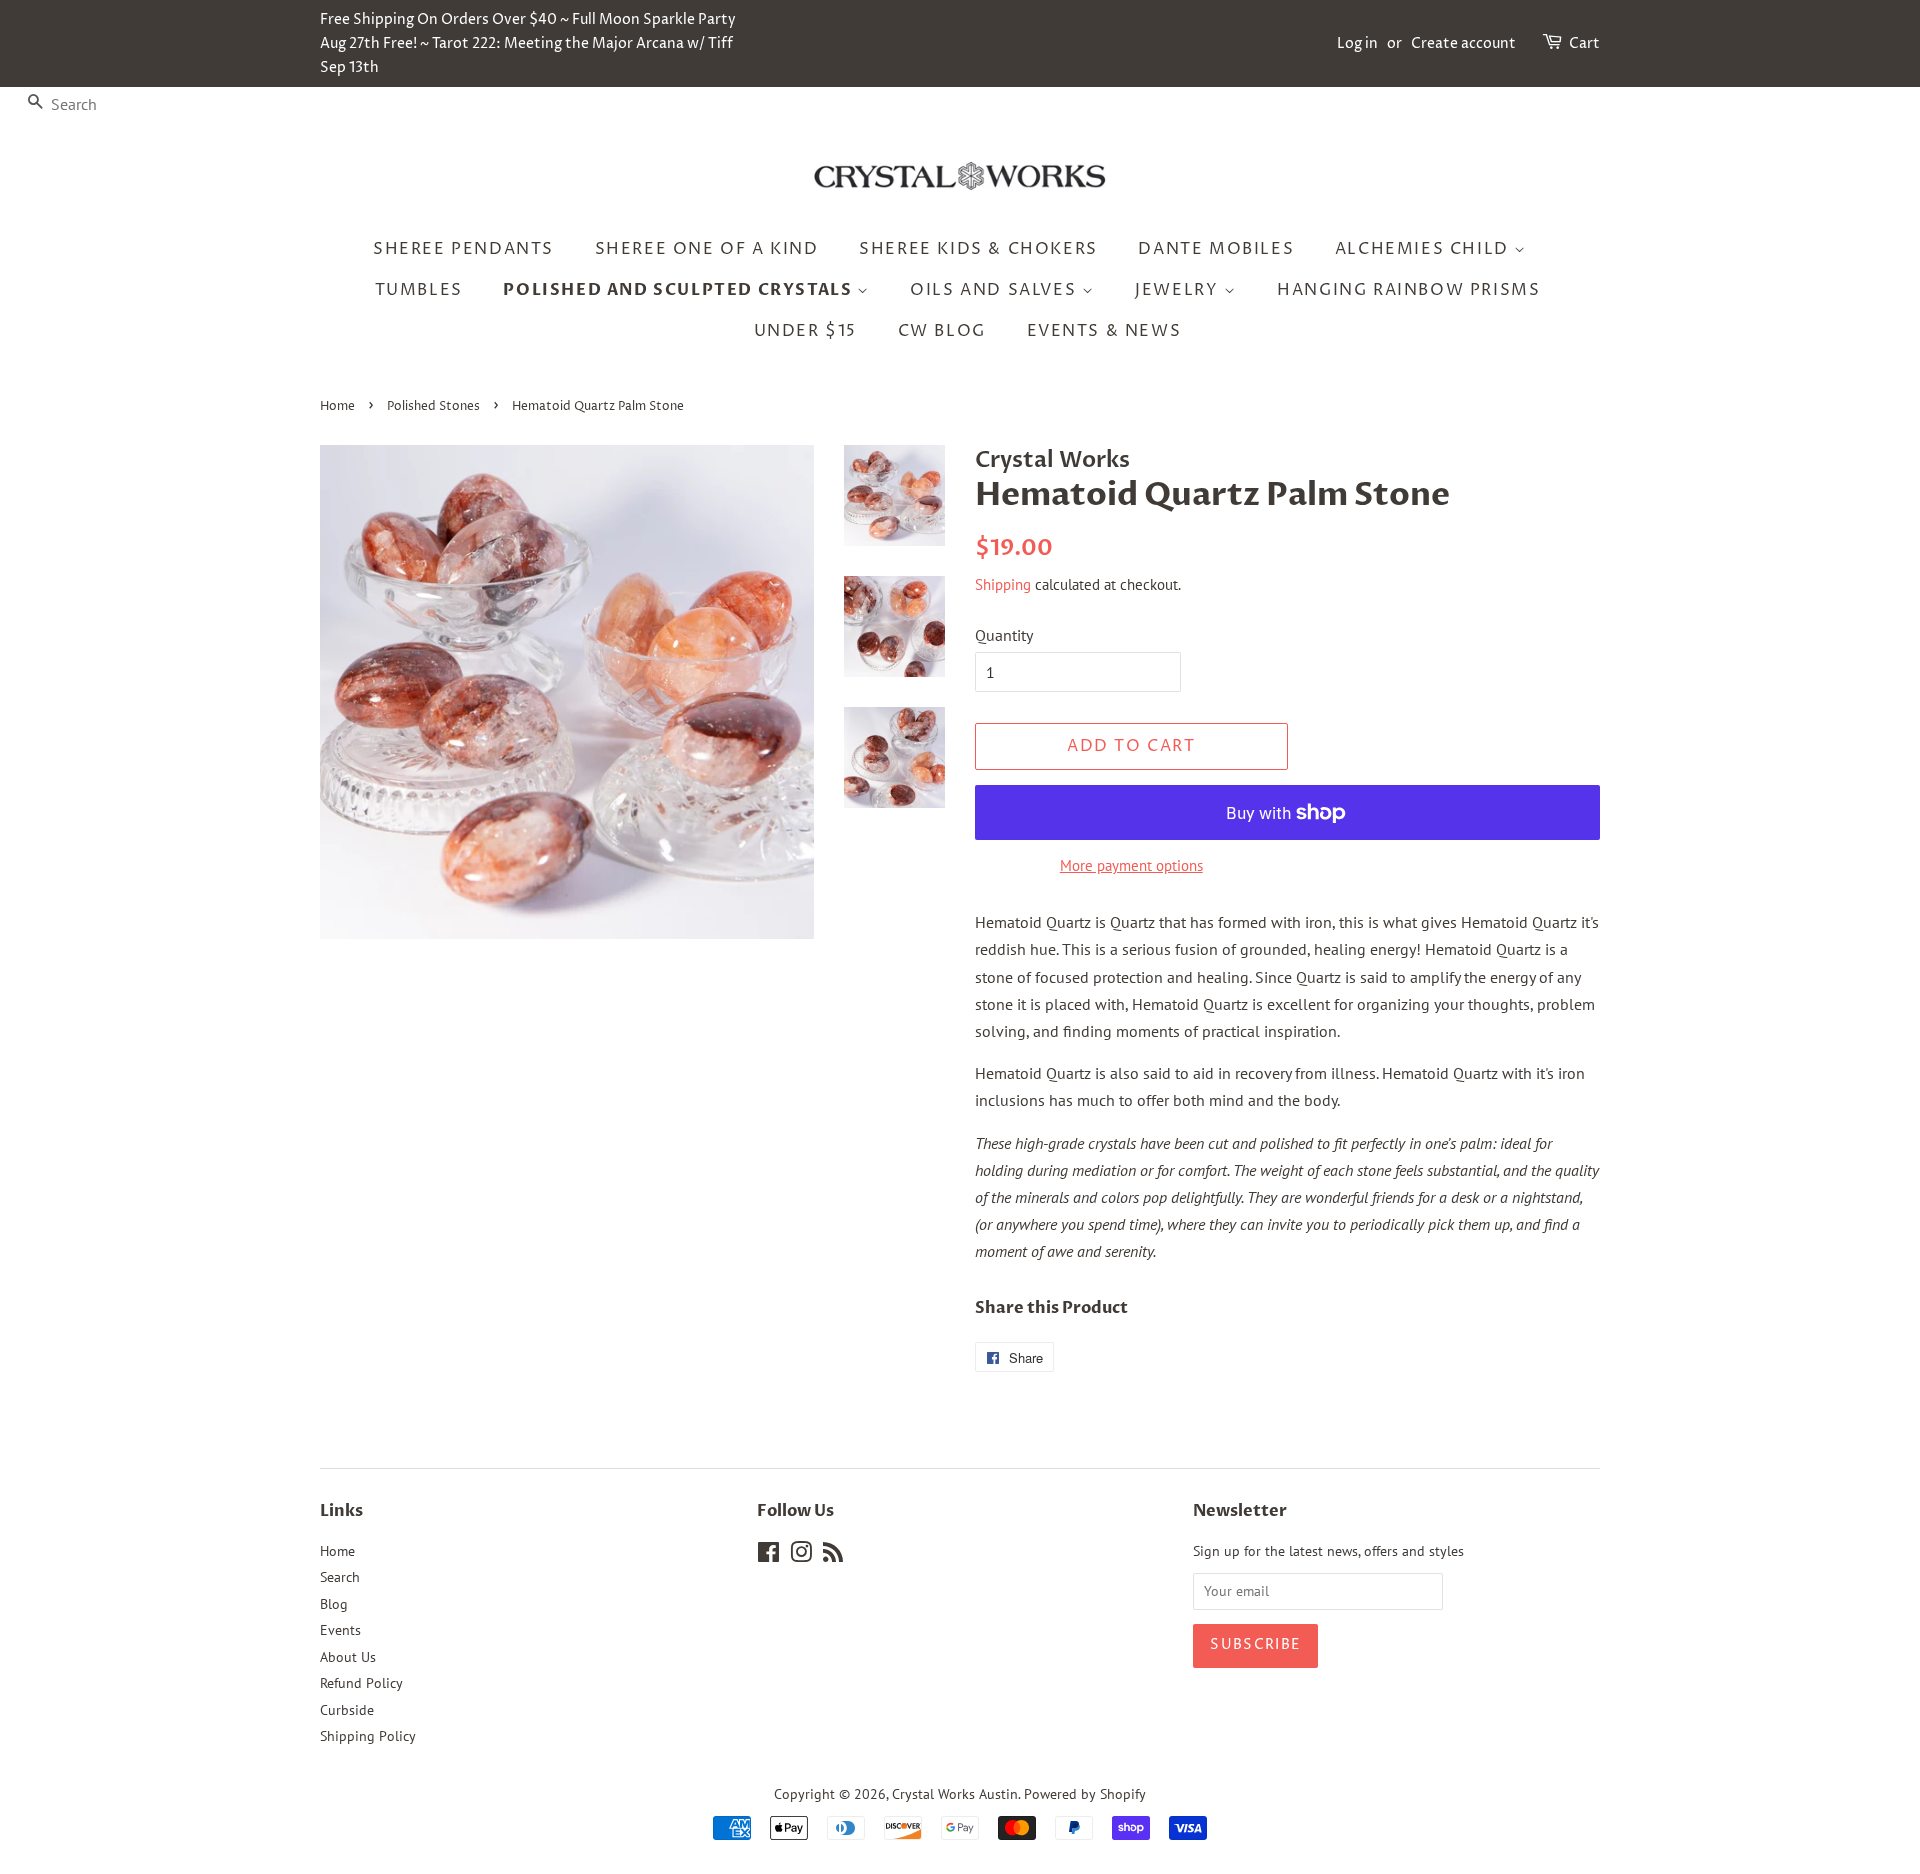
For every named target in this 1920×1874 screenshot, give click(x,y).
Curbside (347, 1710)
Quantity (1004, 635)
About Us (348, 1657)
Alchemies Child (1425, 249)
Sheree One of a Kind (707, 249)
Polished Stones (433, 406)
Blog (334, 1604)
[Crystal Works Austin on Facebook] (768, 1556)
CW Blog (942, 331)
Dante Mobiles (1216, 249)
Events (340, 1630)
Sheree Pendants (463, 249)
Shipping (1003, 584)
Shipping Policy (368, 1736)
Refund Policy (361, 1683)
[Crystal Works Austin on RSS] (833, 1556)
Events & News (1104, 331)
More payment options (1131, 865)
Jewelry (1179, 290)
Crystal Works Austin (955, 1794)
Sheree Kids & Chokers (978, 249)
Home (337, 406)
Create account (1463, 43)
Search (340, 1577)
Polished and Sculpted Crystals (680, 290)
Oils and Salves (996, 290)
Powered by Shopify (1085, 1794)
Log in (1357, 43)
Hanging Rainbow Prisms (1408, 290)
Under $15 (805, 331)
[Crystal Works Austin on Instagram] (801, 1556)
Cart (1584, 43)
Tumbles (419, 290)
